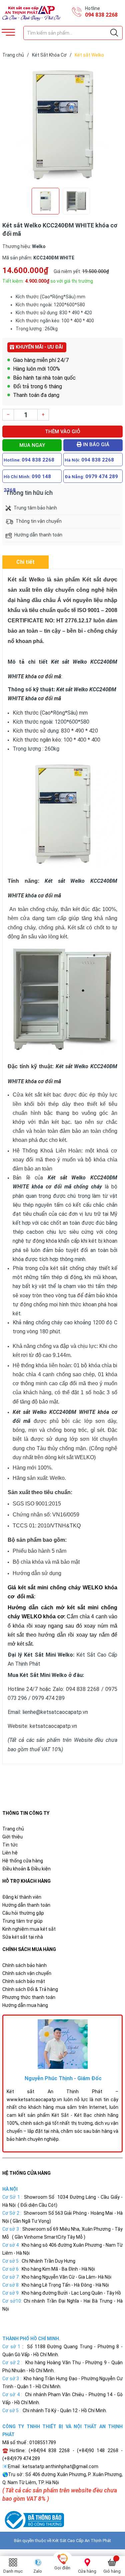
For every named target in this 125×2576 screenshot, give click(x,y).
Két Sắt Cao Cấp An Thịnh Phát (82, 2541)
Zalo (38, 2571)
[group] (62, 124)
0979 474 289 (102, 477)
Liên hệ (10, 1853)
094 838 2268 (101, 15)
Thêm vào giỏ (63, 432)
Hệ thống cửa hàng (23, 1861)
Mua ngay (32, 445)
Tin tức (10, 1845)
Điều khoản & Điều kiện (26, 1869)
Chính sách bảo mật (24, 1981)
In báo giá (95, 445)
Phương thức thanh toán (29, 1997)
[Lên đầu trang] (103, 2541)
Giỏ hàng (112, 2571)
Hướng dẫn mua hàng (25, 2005)
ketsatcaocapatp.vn (53, 1726)
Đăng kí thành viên (22, 1897)
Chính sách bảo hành (24, 1965)
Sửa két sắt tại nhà (23, 1937)
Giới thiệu (12, 1837)
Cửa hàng (87, 2571)
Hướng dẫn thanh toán (26, 1905)
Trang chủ (13, 1829)
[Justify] (114, 33)
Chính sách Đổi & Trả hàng (30, 1989)
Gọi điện (62, 2568)
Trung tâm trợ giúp (22, 1921)
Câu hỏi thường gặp (23, 1913)
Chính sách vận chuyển (27, 1973)
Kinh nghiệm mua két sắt (29, 1929)
